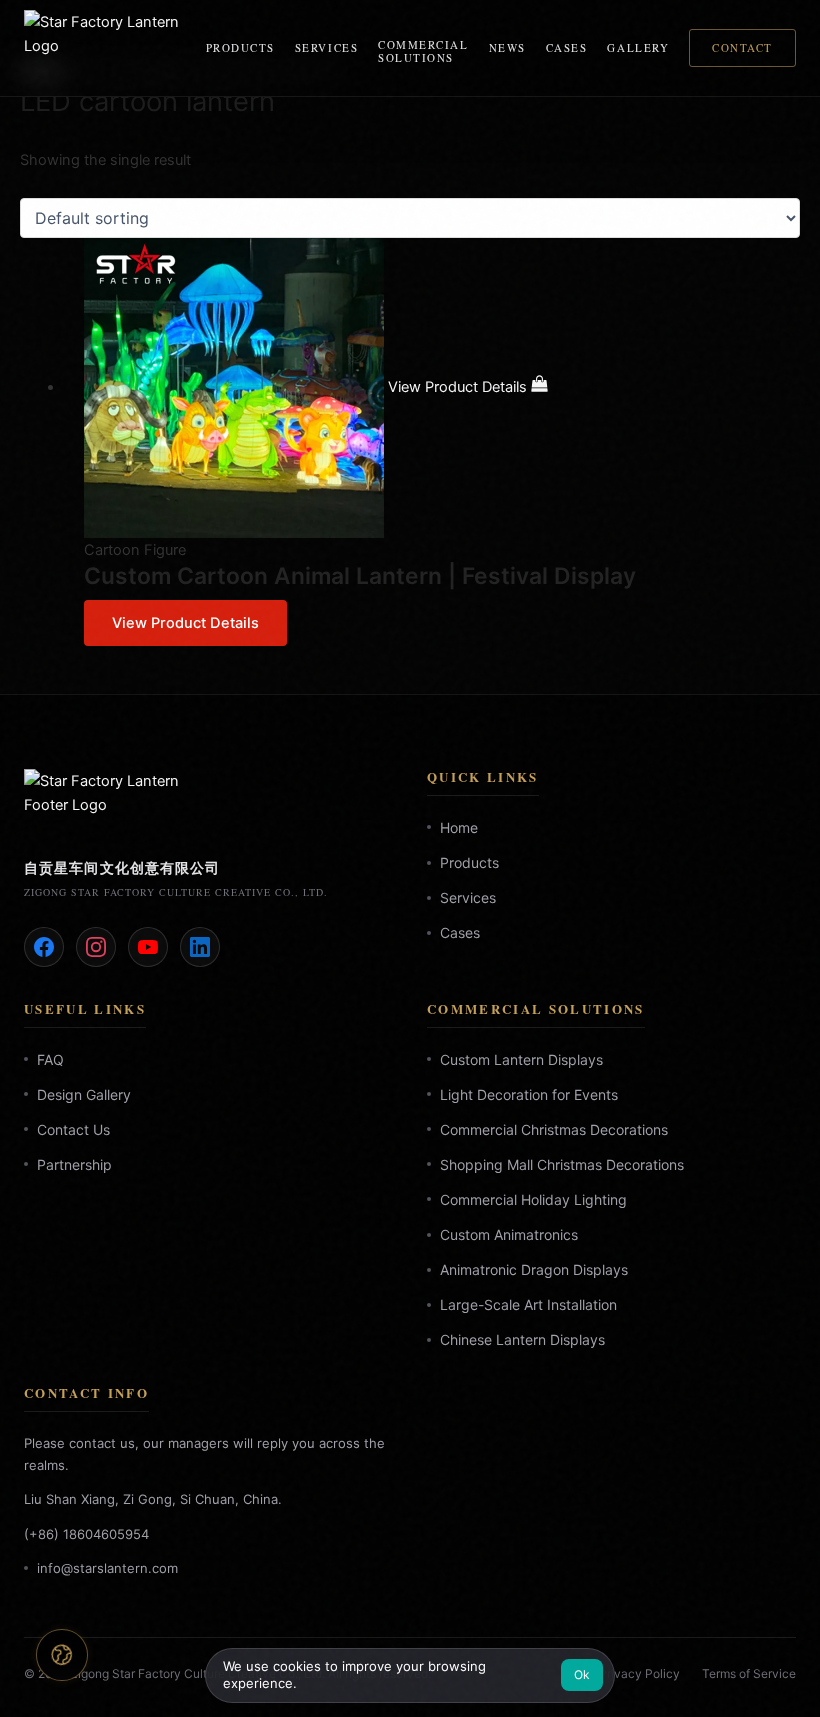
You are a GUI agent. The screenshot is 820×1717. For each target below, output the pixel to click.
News (507, 47)
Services (326, 47)
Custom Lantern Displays (521, 1058)
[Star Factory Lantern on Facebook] (44, 946)
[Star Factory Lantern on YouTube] (148, 946)
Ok (582, 1674)
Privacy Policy (639, 1673)
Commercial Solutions (423, 51)
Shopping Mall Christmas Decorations (562, 1164)
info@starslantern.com (107, 1567)
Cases (567, 47)
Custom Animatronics (509, 1234)
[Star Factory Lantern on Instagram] (96, 946)
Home (459, 827)
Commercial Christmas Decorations (554, 1129)
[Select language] (61, 1654)
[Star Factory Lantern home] (103, 48)
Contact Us (73, 1129)
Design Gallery (84, 1093)
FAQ (50, 1058)
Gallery (638, 47)
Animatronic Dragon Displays (534, 1269)
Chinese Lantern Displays (522, 1339)
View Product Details (185, 623)
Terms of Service (749, 1673)
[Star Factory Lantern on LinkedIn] (200, 946)
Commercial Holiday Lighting (533, 1199)
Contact (742, 47)
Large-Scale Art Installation (528, 1304)
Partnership (74, 1164)
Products (240, 47)
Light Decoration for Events (529, 1093)
